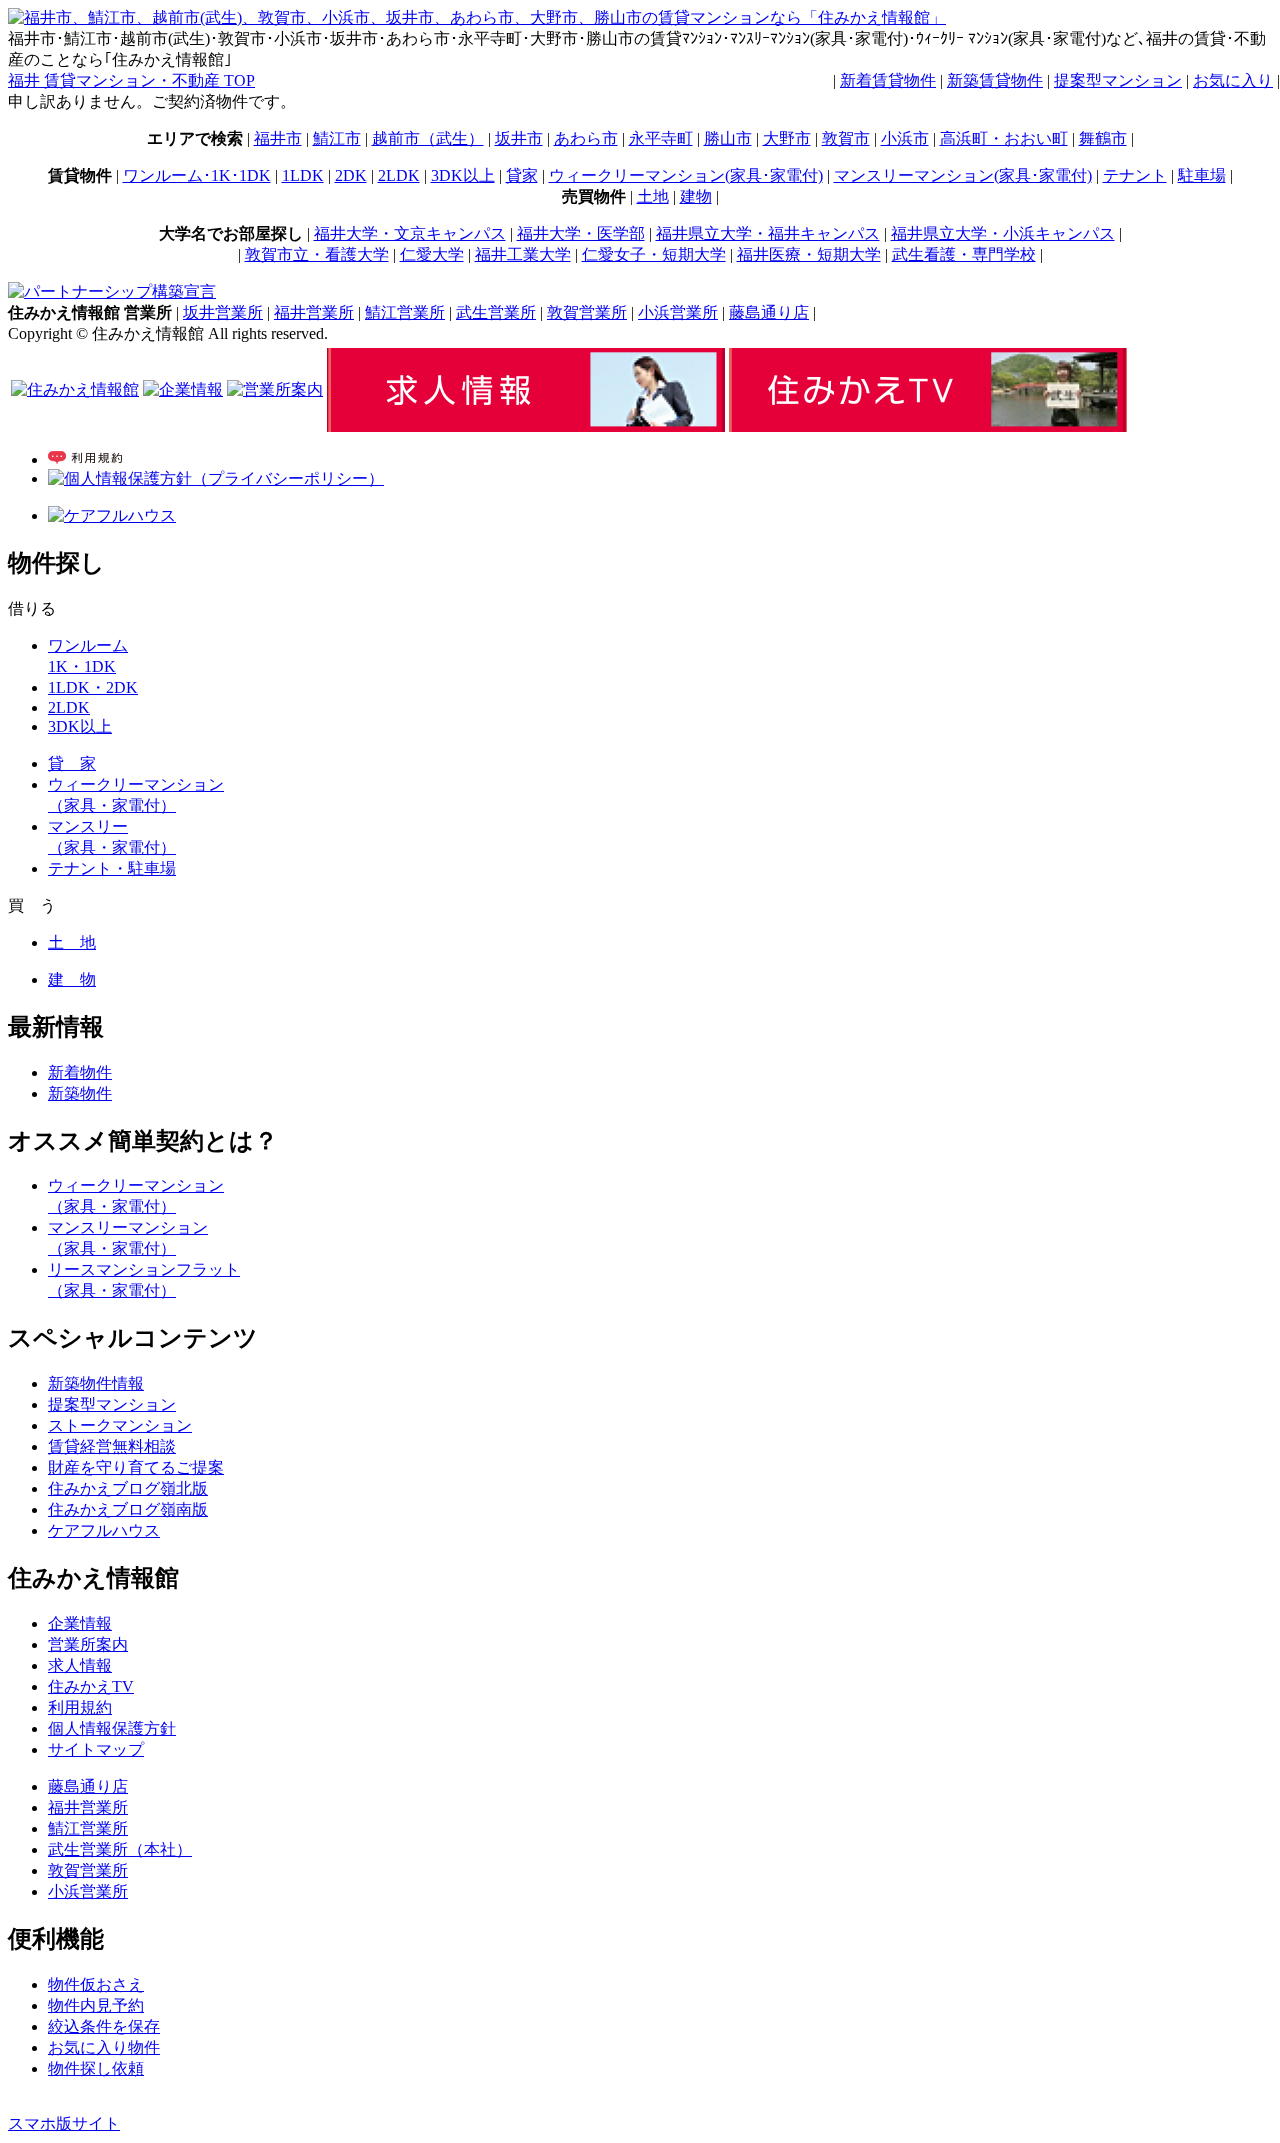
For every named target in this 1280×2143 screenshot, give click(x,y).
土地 (653, 196)
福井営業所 (314, 312)
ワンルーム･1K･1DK (197, 175)
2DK (351, 175)
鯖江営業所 (405, 312)
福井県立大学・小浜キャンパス (1003, 233)
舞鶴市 (1103, 138)
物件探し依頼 (96, 2068)
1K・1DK (82, 666)
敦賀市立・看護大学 (317, 254)
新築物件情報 (96, 1383)
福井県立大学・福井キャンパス (768, 233)
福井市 (278, 138)
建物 (696, 196)
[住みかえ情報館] (75, 389)
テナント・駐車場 (112, 868)
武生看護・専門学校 (964, 254)
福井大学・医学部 (581, 233)
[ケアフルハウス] (112, 515)
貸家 (522, 175)
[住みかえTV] (928, 426)
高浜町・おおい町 (1004, 138)
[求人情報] (526, 426)
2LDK (399, 175)
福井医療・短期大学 (809, 254)
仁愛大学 (432, 254)
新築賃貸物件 (995, 80)
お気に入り (1233, 80)
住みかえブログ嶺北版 (128, 1488)
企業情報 (80, 1623)
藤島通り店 (769, 312)
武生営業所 (496, 312)
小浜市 (905, 138)
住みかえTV (91, 1686)
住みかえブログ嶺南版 (128, 1509)
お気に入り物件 (104, 2047)
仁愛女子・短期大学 (654, 254)
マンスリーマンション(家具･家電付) (963, 175)
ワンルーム (88, 645)
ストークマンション (120, 1425)
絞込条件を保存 (104, 2026)
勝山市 (728, 138)
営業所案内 (88, 1644)
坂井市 (519, 138)
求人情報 (80, 1665)
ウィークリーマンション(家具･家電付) (686, 175)
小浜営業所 (678, 312)
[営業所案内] (275, 389)
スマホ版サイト (64, 2123)
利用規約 (80, 1707)
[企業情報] (183, 389)
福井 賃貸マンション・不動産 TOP (131, 80)
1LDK (303, 175)
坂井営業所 (223, 312)
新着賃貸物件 (888, 80)
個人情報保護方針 (112, 1728)
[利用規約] (85, 459)
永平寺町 (661, 138)
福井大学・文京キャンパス (410, 233)
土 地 (72, 942)
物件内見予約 (96, 2005)
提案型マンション (1118, 80)
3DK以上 (463, 175)
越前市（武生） (428, 138)
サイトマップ (96, 1749)
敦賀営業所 (587, 312)
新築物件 (80, 1093)
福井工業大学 (523, 254)
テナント (1135, 175)
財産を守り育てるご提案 (136, 1467)
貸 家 (72, 763)
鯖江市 (337, 138)
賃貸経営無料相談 (112, 1446)
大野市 (787, 138)
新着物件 (80, 1072)
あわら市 (586, 138)
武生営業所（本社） (120, 1849)
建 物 (72, 979)
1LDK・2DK (93, 687)
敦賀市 (846, 138)
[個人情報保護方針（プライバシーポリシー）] (216, 478)
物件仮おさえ (96, 1984)
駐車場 (1202, 175)
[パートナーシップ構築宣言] (112, 291)
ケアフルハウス (104, 1530)
